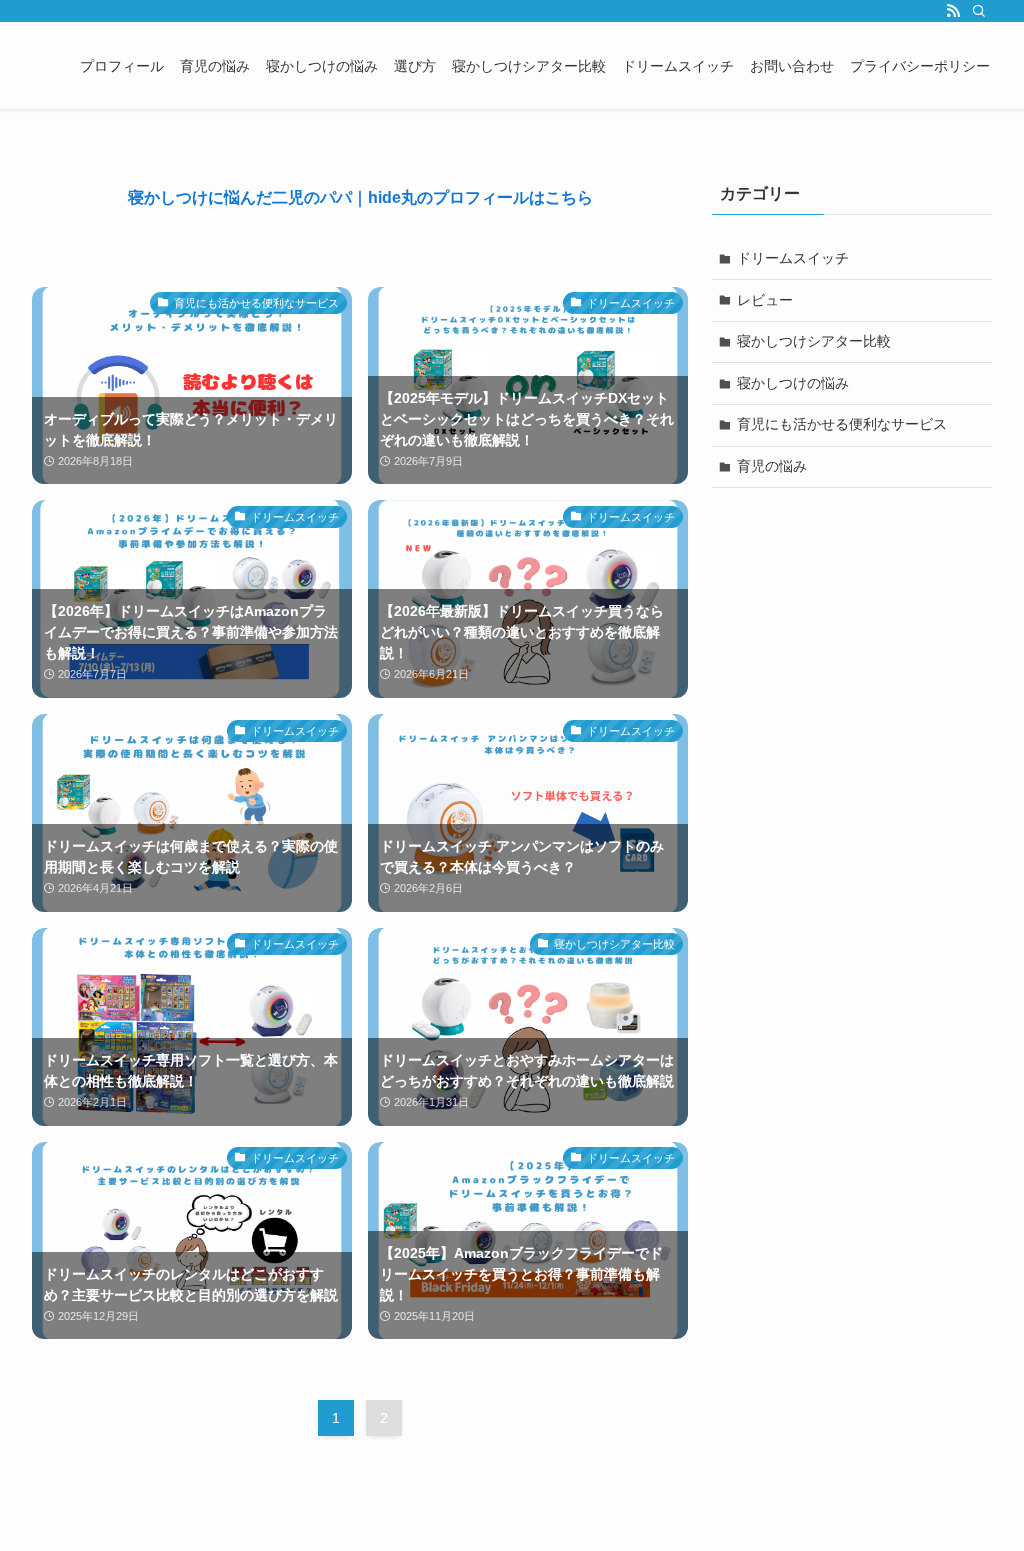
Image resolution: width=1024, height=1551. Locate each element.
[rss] (953, 11)
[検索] (979, 11)
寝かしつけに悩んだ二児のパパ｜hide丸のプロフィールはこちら (360, 197)
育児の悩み (772, 466)
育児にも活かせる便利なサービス (842, 424)
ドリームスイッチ (793, 258)
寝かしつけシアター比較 (814, 341)
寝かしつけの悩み (793, 383)
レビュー (765, 300)
